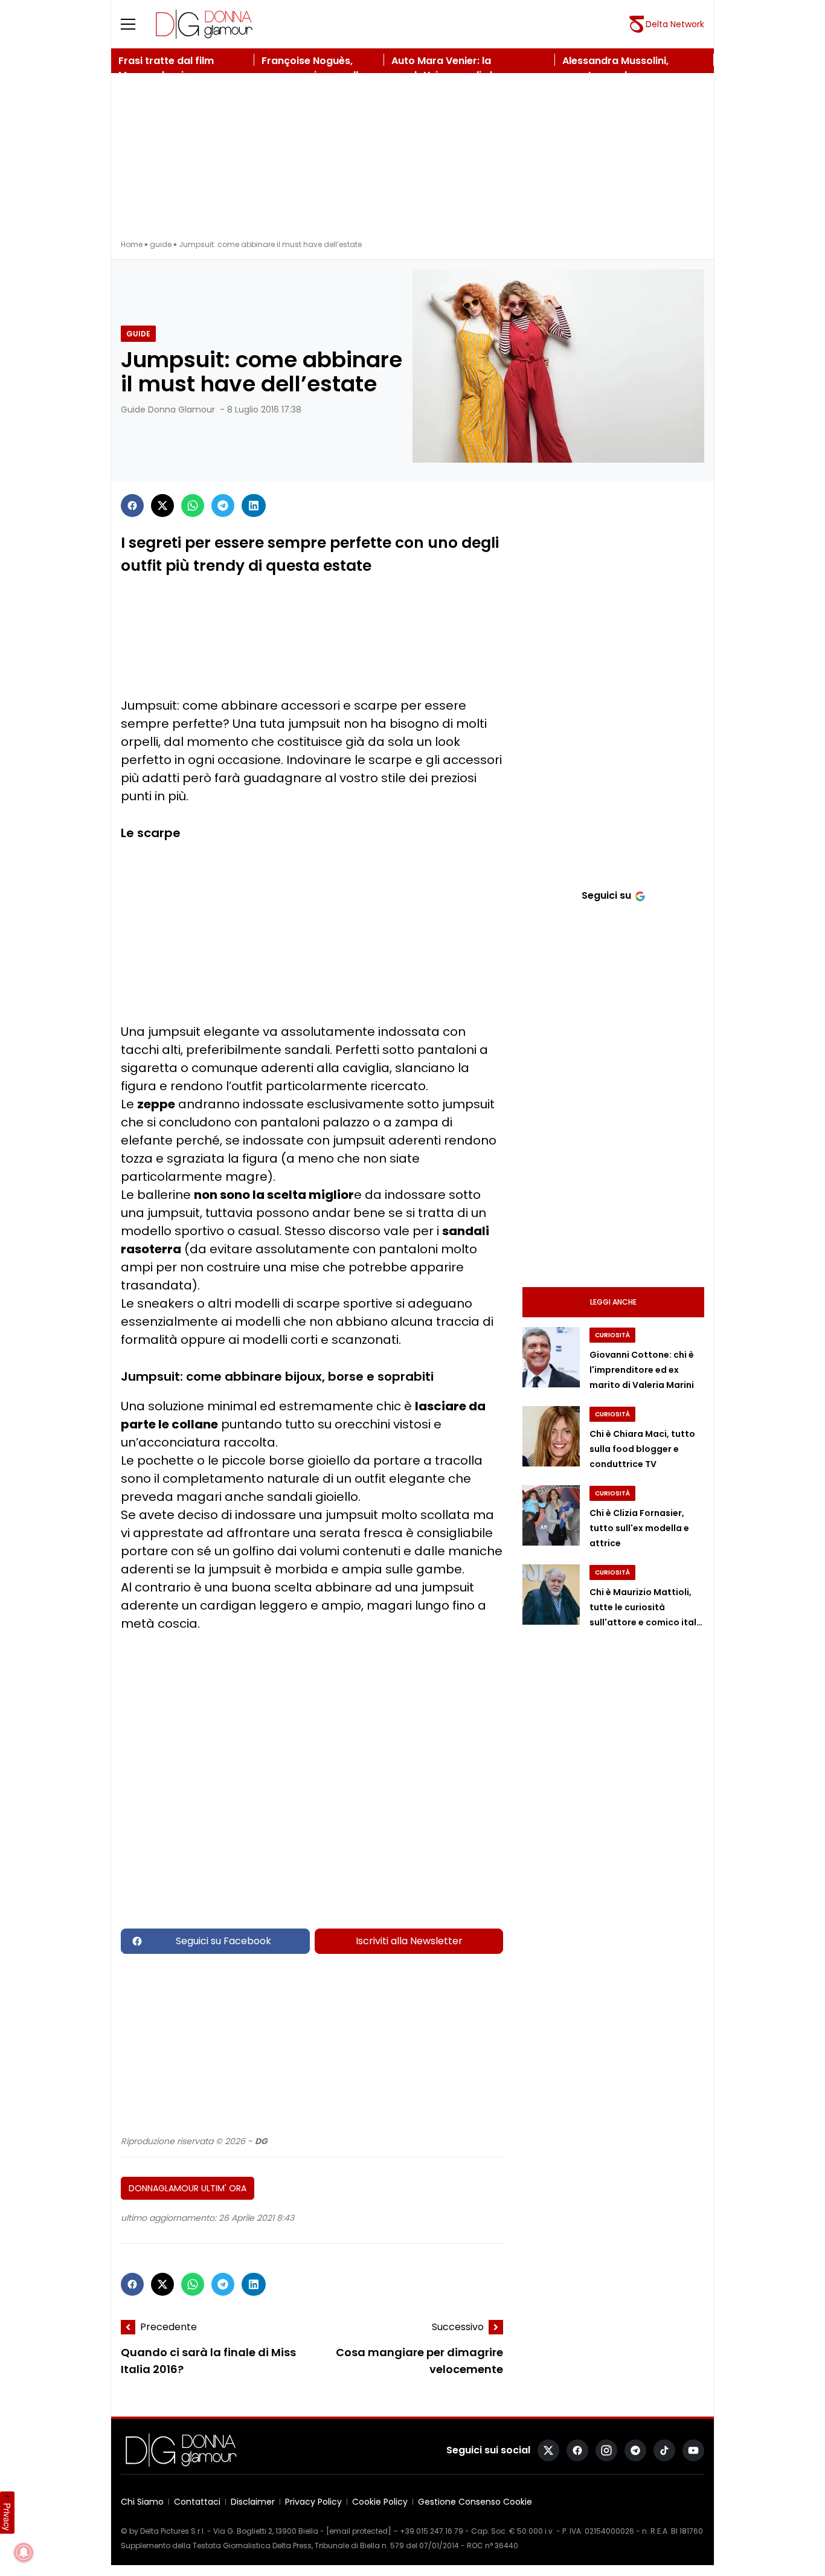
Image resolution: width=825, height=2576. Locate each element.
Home (132, 244)
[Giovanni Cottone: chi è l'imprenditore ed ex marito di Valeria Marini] (551, 1357)
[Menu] (135, 24)
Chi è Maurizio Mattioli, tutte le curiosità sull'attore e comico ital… (646, 1607)
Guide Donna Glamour (168, 410)
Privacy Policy (313, 2502)
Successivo (458, 2327)
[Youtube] (693, 2450)
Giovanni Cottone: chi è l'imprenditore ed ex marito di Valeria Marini (642, 1370)
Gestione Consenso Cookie (475, 2502)
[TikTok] (664, 2450)
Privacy (7, 2517)
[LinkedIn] (254, 506)
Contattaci (197, 2502)
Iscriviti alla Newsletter (409, 1941)
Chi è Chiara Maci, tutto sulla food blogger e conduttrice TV (642, 1449)
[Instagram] (606, 2450)
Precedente (169, 2327)
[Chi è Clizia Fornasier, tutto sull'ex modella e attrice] (551, 1515)
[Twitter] (162, 506)
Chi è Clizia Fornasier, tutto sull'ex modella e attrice (639, 1528)
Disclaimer (253, 2502)
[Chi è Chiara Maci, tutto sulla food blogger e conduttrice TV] (551, 1436)
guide (161, 244)
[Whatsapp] (193, 506)
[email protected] (359, 2531)
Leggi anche (613, 1302)
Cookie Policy (380, 2502)
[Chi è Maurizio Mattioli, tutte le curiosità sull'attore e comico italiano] (551, 1595)
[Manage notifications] (24, 2552)
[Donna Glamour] (204, 24)
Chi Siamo (142, 2502)
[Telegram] (223, 506)
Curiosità (612, 1335)
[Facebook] (132, 506)
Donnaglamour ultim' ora (188, 2188)
